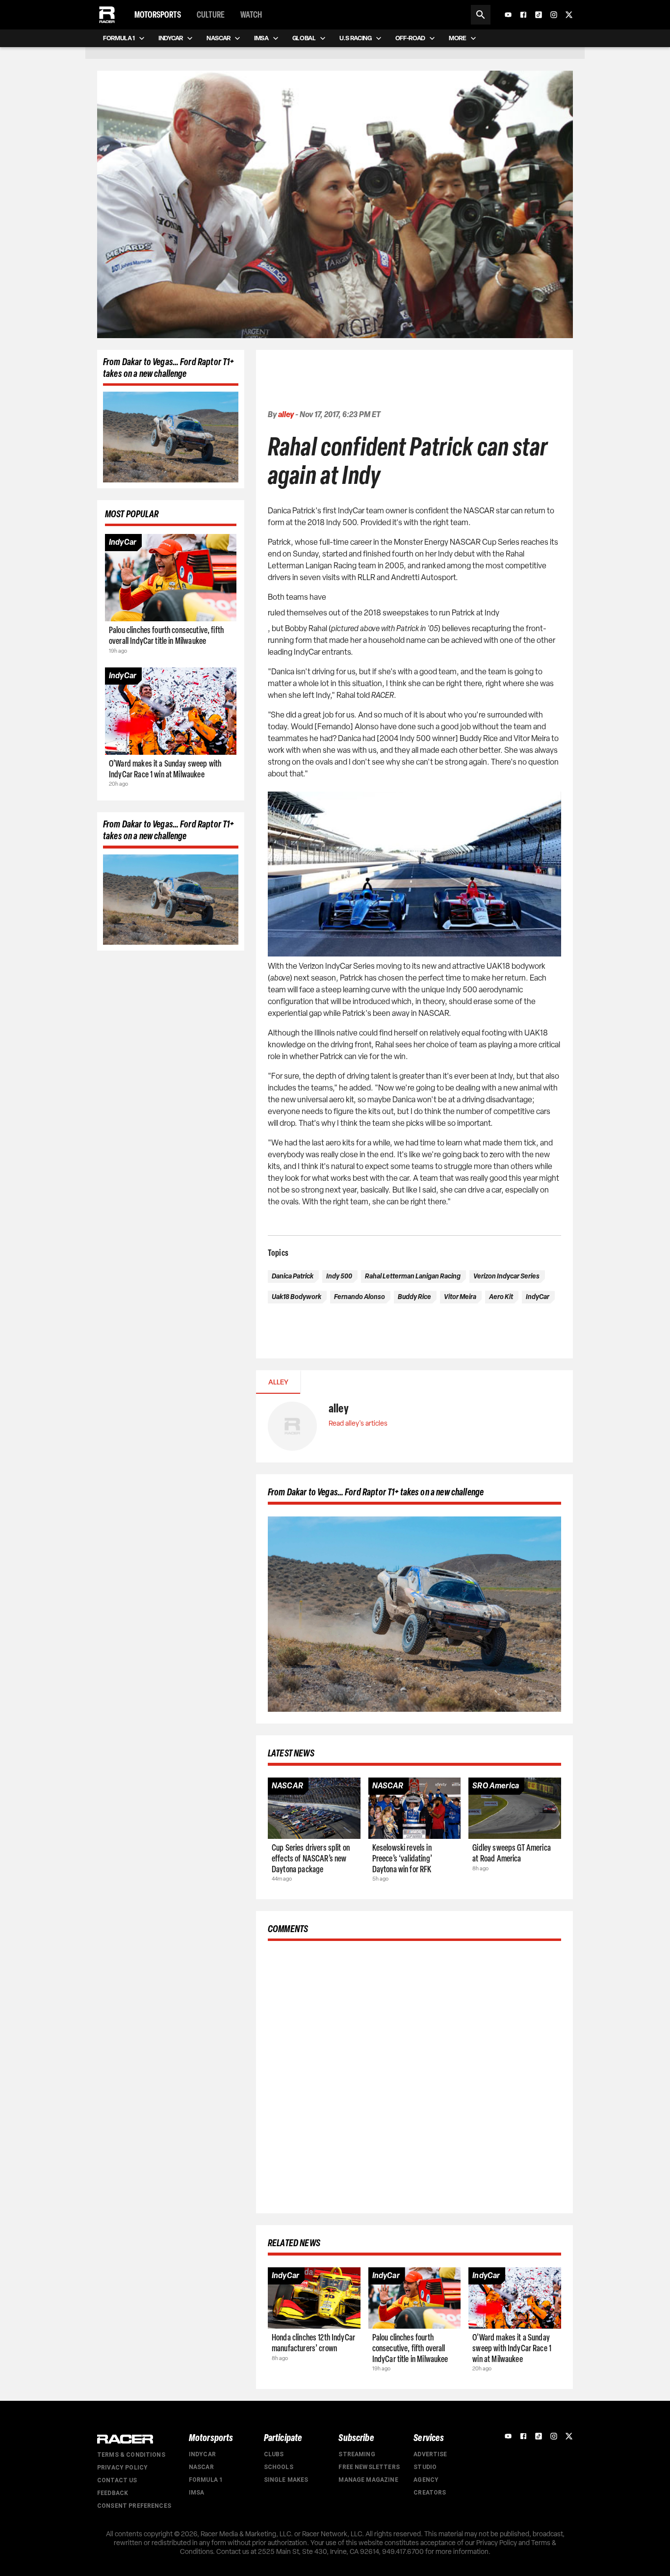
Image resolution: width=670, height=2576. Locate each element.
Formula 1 (206, 2480)
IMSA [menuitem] (261, 38)
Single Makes (286, 2480)
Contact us (117, 2480)
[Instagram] (554, 15)
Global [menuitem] (304, 38)
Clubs (274, 2454)
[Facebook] (523, 15)
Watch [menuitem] (251, 15)
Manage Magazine (368, 2480)
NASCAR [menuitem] (219, 38)
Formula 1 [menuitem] (119, 38)
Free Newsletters (369, 2467)
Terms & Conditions (131, 2455)
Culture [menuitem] (211, 15)
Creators (430, 2493)
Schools (279, 2467)
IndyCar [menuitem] (171, 38)
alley (286, 414)
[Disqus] (414, 2075)
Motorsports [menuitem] (158, 15)
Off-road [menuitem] (410, 38)
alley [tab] (278, 1382)
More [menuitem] (458, 38)
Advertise (430, 2454)
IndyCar (202, 2454)
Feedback (113, 2493)
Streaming (357, 2454)
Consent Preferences (134, 2506)
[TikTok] (539, 15)
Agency (426, 2480)
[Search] (481, 15)
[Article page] (171, 578)
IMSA (197, 2493)
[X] (569, 15)
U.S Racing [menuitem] (356, 38)
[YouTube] (508, 15)
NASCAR (201, 2467)
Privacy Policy (122, 2468)
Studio (425, 2467)
